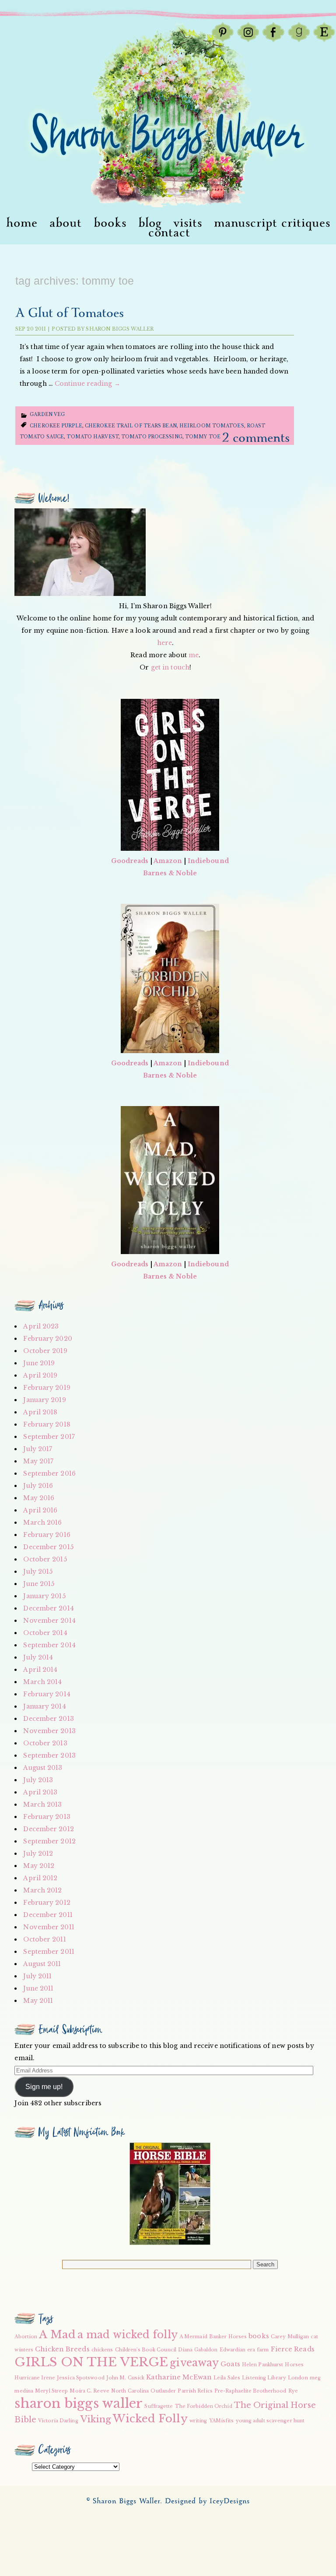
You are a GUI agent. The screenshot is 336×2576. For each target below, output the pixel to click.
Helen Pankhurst (263, 2365)
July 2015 (38, 1572)
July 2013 (38, 1780)
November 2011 (49, 1927)
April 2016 (40, 1510)
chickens (102, 2350)
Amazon (168, 861)
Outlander (163, 2391)
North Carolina (130, 2391)
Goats (230, 2364)
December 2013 (48, 1719)
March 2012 (42, 1890)
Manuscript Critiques (272, 223)
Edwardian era (237, 2350)
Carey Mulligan (290, 2337)
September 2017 (49, 1437)
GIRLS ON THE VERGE (91, 2362)
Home (22, 223)
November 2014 (49, 1621)
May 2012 (39, 1866)
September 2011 (49, 1952)
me (194, 655)
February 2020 (47, 1339)
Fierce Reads (293, 2349)
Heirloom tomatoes (212, 426)
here (164, 643)
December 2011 (48, 1915)
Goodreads (130, 861)
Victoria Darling (58, 2421)
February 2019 (47, 1388)
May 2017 (38, 1461)
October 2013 (45, 1743)
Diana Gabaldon (198, 2350)
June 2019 (39, 1363)
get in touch (170, 667)
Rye (293, 2391)
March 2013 (42, 1804)
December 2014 (48, 1608)
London (298, 2378)
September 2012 (49, 1841)
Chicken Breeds (62, 2349)
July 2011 (37, 1976)
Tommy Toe (203, 437)
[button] (170, 2194)
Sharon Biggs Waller (120, 329)
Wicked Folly (150, 2419)
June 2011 (38, 1988)
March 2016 (42, 1522)
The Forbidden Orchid (204, 2406)
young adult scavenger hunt (270, 2421)
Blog (150, 223)
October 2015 (45, 1559)
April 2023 (41, 1326)
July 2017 (38, 1449)
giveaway (194, 2363)
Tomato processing (152, 437)
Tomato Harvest (92, 437)
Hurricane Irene (35, 2378)
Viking (96, 2419)
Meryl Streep (51, 2391)
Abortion (26, 2337)
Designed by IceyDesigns (207, 2501)
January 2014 (44, 1706)
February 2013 (47, 1817)
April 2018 (40, 1412)
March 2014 (42, 1682)
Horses (294, 2365)
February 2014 (47, 1694)
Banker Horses (228, 2337)
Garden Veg (47, 414)
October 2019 (45, 1351)
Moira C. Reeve (89, 2391)
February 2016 (47, 1535)
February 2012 (47, 1903)
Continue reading (87, 384)
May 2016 (39, 1498)
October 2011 (44, 1939)
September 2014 (49, 1645)
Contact (169, 233)
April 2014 (40, 1670)
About (66, 223)
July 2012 (38, 1854)
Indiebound (208, 861)
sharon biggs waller (79, 2403)
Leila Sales (227, 2378)
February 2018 (47, 1424)
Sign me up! (44, 2087)
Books (110, 223)
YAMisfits (222, 2421)
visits (188, 223)
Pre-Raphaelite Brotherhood (250, 2391)
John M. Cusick (125, 2378)
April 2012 (40, 1878)
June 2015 (39, 1584)
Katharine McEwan (179, 2377)
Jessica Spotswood (81, 2378)
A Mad (57, 2335)
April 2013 (40, 1792)
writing (198, 2421)
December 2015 (48, 1547)
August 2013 (43, 1768)
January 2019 (44, 1400)
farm (263, 2350)
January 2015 (44, 1596)
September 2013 (49, 1755)
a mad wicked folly (128, 2335)
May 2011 (38, 2001)
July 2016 (38, 1486)
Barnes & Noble (170, 873)
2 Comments (256, 438)
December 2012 (48, 1829)
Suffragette (159, 2406)
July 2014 (38, 1657)
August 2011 (42, 1964)
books (259, 2336)
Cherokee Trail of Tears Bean (131, 426)
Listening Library (264, 2378)
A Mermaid (193, 2337)
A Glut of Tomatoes (70, 313)
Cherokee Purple (56, 426)
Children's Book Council (146, 2350)
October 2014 (45, 1633)
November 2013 (49, 1731)
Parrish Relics (195, 2391)
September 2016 (49, 1473)
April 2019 (40, 1375)
